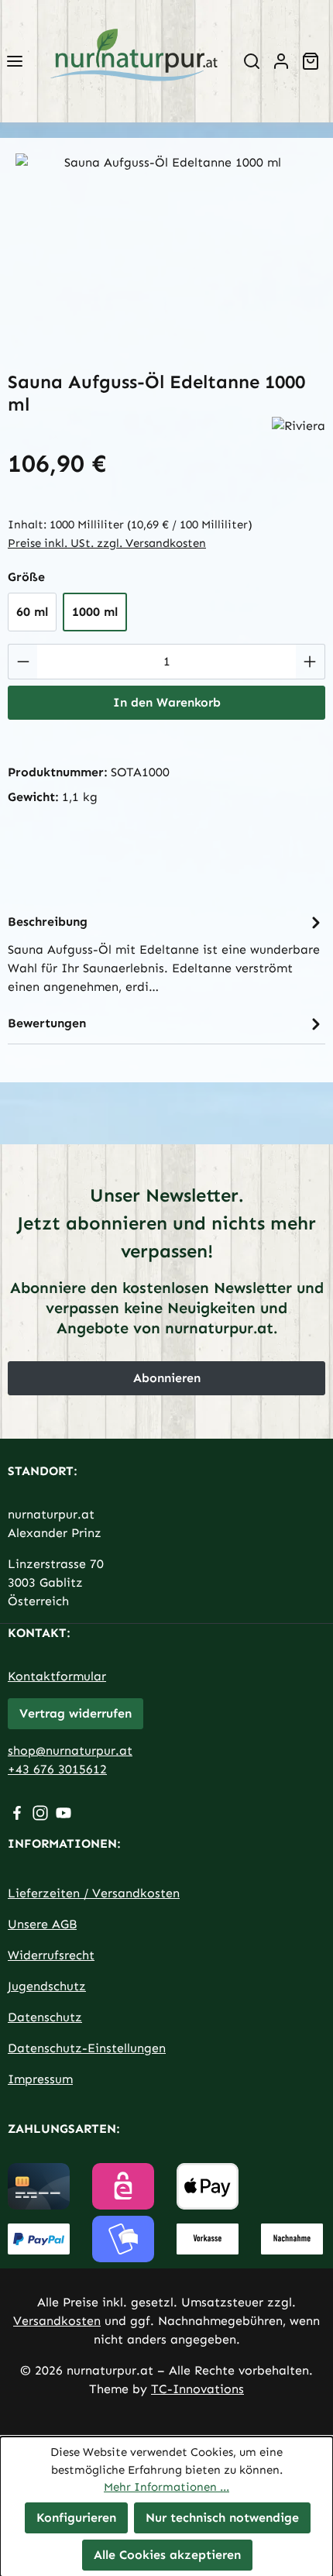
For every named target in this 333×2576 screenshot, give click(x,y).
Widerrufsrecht (51, 1955)
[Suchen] (252, 61)
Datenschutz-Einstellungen (87, 2048)
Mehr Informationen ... (166, 2487)
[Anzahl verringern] (23, 662)
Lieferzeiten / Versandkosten (94, 1893)
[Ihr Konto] (281, 61)
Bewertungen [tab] (47, 1023)
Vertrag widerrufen (76, 1713)
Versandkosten (57, 2321)
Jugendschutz (47, 1986)
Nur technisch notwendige (222, 2517)
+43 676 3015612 (57, 1769)
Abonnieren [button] (167, 1378)
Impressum (40, 2079)
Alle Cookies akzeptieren (167, 2554)
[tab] (166, 953)
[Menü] (15, 61)
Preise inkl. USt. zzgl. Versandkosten (107, 543)
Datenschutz (45, 2017)
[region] (166, 241)
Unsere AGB (42, 1924)
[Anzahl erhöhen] (310, 662)
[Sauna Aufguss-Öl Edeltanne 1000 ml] (166, 241)
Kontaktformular (57, 1676)
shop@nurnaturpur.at (70, 1751)
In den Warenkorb (167, 702)
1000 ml (95, 612)
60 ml (32, 612)
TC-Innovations (197, 2389)
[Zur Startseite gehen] (133, 61)
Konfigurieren (76, 2517)
